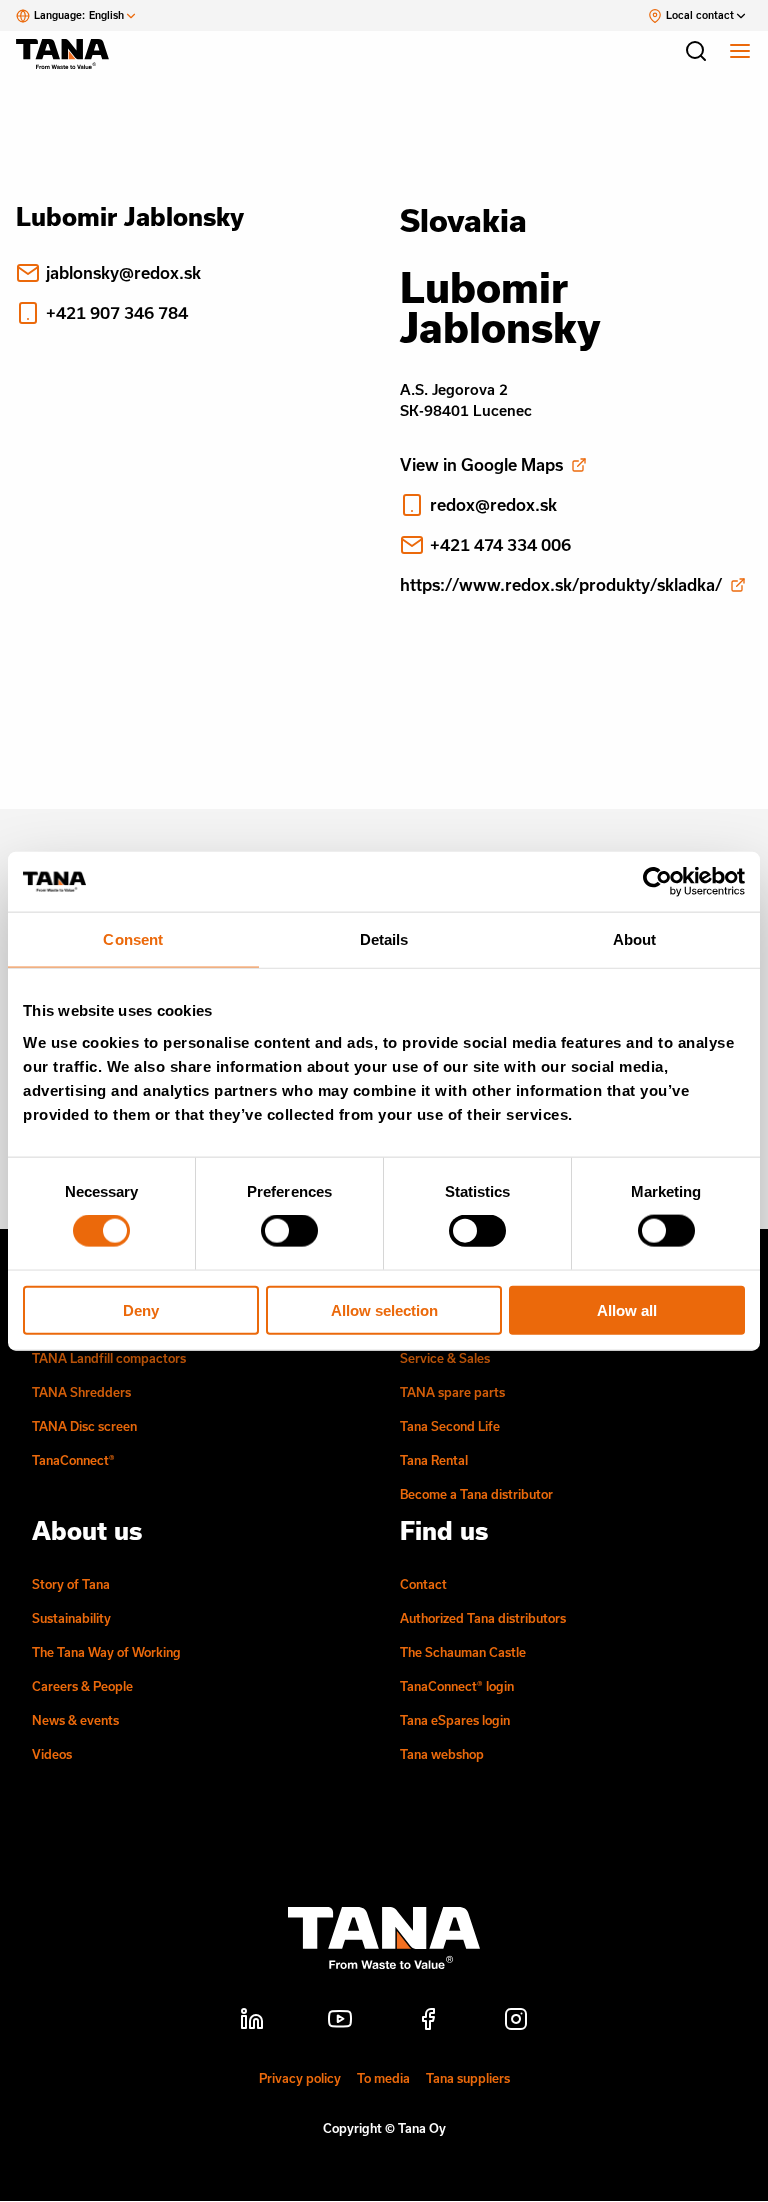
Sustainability (71, 1618)
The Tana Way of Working (106, 1652)
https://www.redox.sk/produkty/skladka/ (561, 584)
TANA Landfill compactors (109, 1358)
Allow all (627, 1309)
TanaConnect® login (457, 1686)
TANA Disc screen (84, 1426)
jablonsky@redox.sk (123, 272)
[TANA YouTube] (340, 2022)
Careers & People (82, 1686)
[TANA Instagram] (516, 2022)
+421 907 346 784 (117, 312)
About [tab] (635, 939)
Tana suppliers (468, 2078)
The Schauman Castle (463, 1652)
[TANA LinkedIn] (252, 2022)
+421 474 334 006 (500, 544)
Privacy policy (300, 2078)
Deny (141, 1309)
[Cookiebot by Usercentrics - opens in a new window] (657, 882)
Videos (52, 1754)
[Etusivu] (72, 54)
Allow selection (384, 1309)
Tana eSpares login (455, 1720)
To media (383, 2078)
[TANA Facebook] (428, 2022)
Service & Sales (445, 1358)
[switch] (289, 1231)
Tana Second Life (450, 1426)
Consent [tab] (133, 939)
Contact (423, 1584)
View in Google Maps (481, 464)
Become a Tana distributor (476, 1494)
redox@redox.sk (493, 504)
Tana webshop (442, 1754)
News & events (75, 1720)
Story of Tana (71, 1584)
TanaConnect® (73, 1460)
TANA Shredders (81, 1392)
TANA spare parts (452, 1392)
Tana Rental (434, 1460)
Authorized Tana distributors (483, 1618)
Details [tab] (384, 939)
